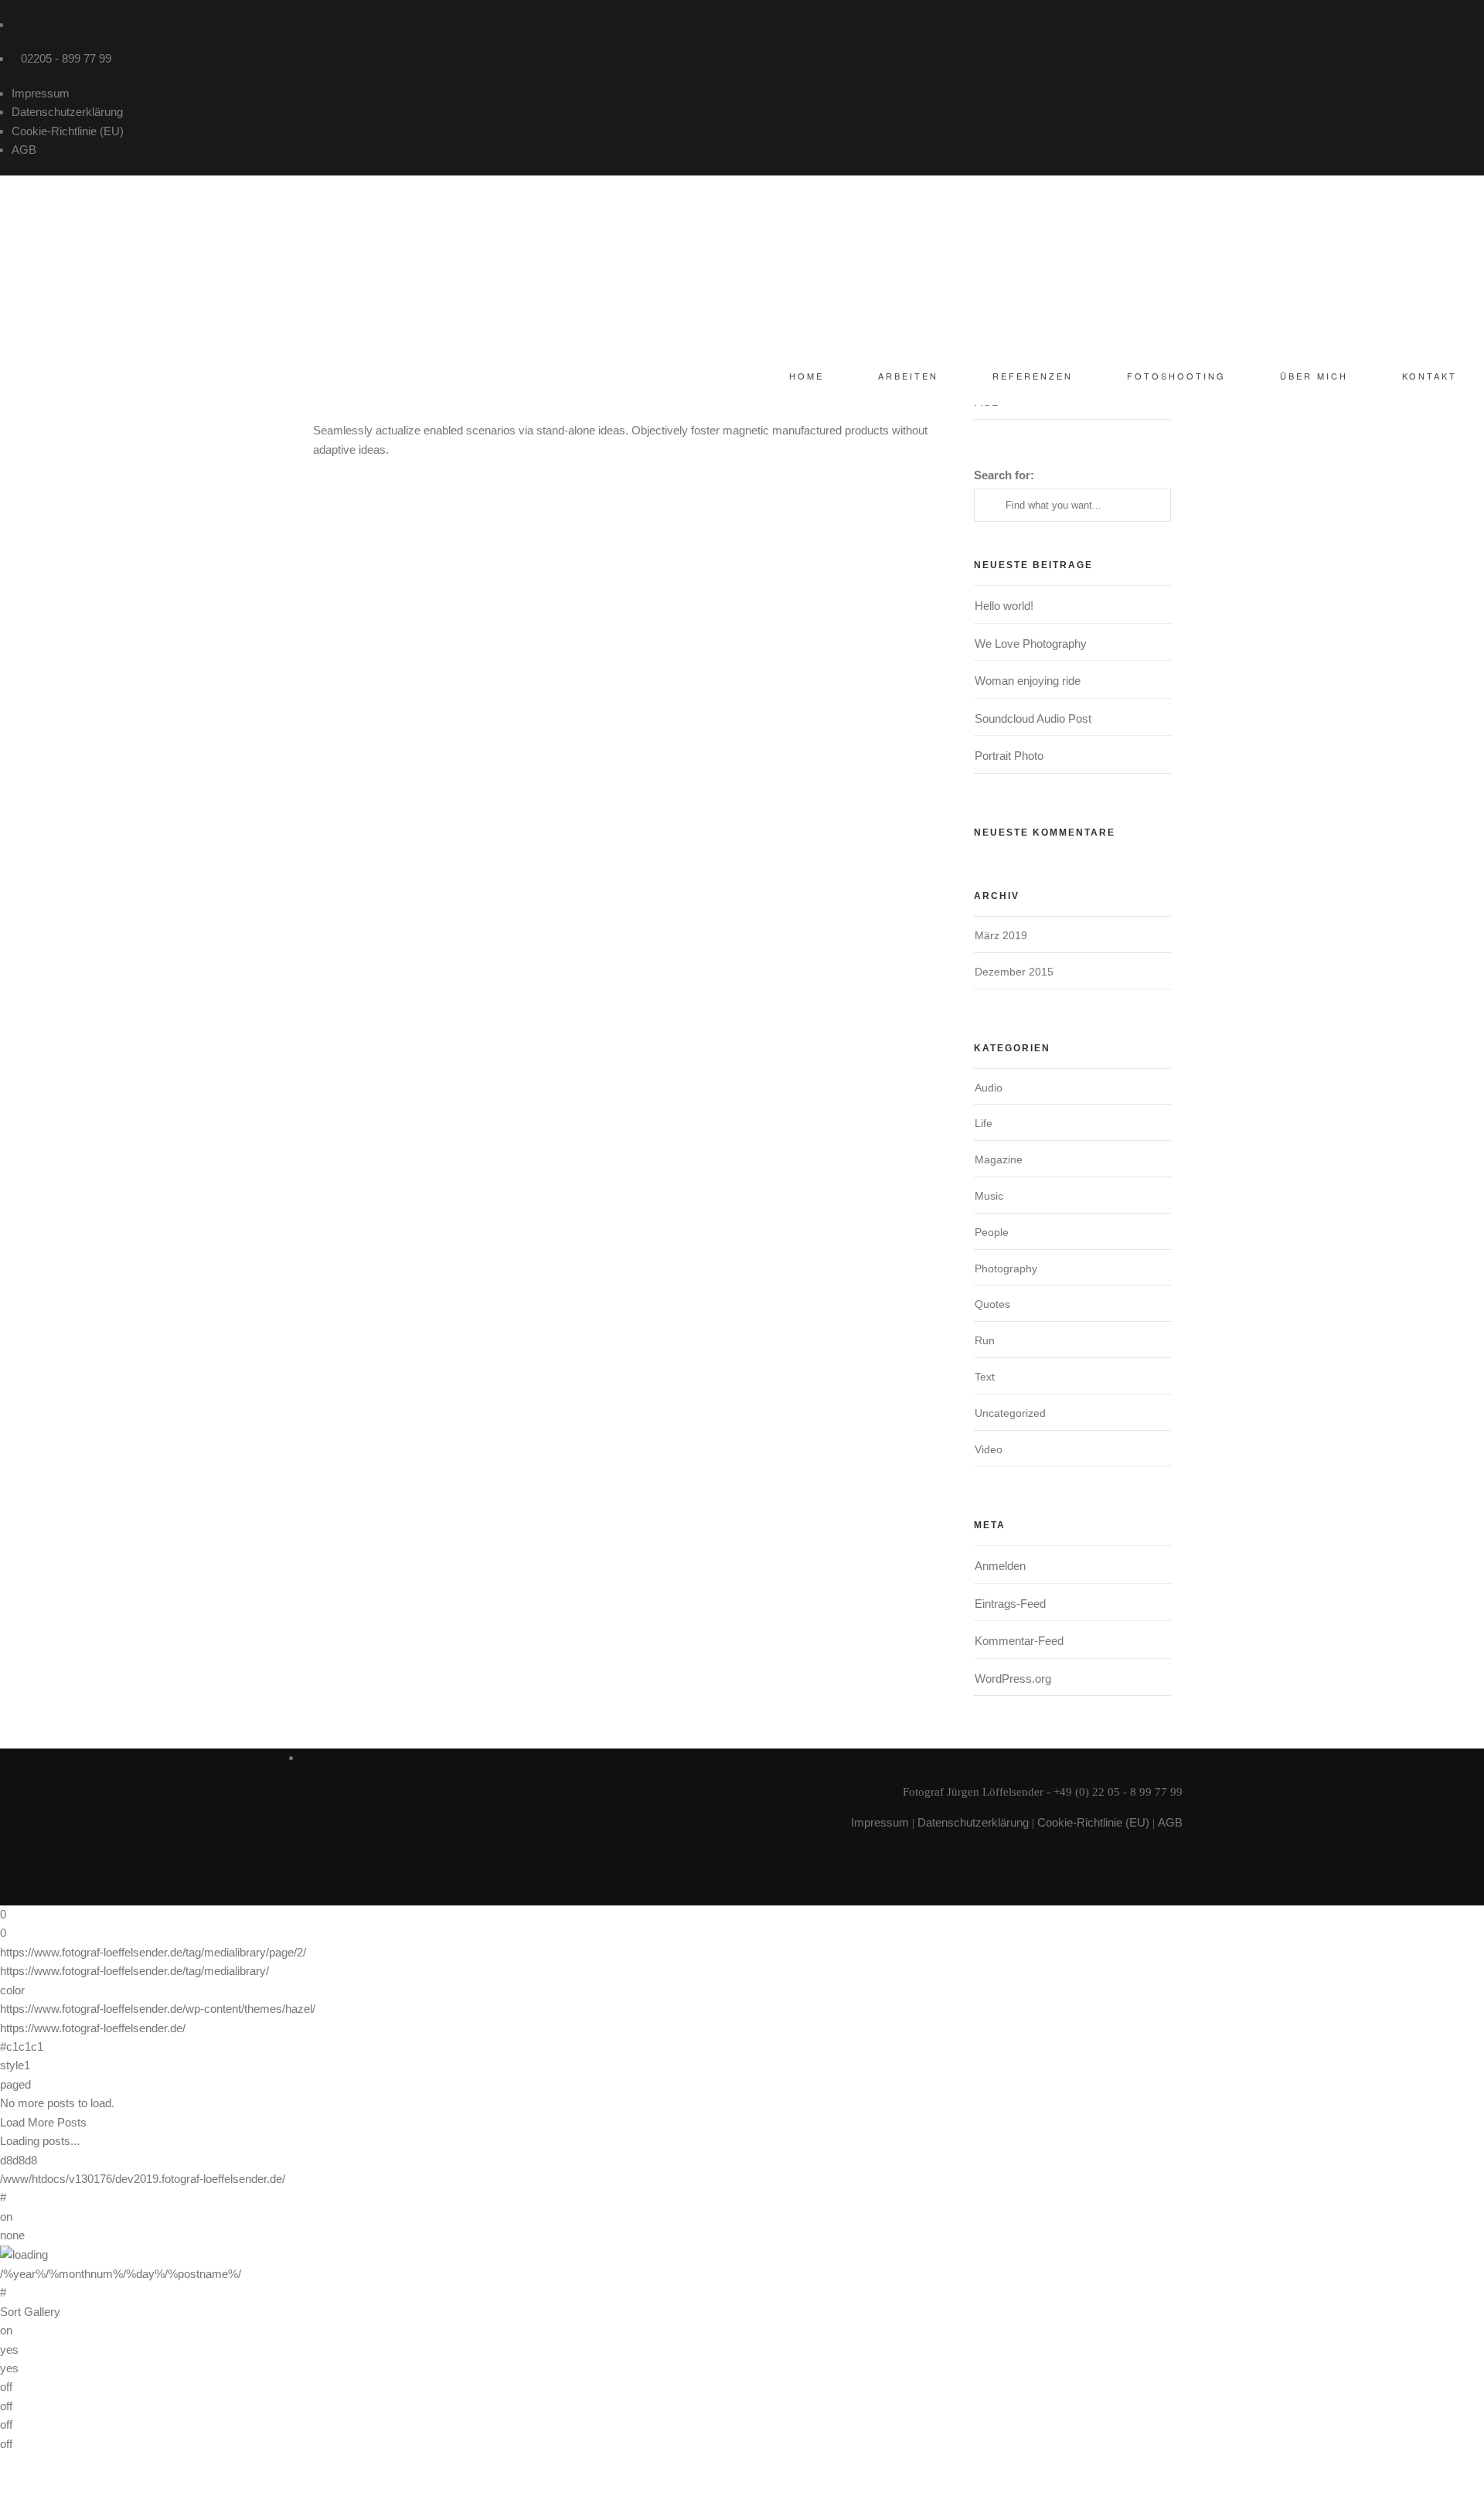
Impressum (41, 93)
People (992, 1232)
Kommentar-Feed (1019, 1641)
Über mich (1314, 376)
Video (989, 1449)
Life (984, 1123)
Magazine (999, 1159)
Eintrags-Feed (1010, 1604)
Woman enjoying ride (1028, 681)
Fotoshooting (1176, 376)
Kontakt (1430, 376)
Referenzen (1033, 376)
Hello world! (1004, 606)
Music (989, 1196)
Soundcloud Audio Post (1033, 718)
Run (985, 1340)
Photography (1006, 1268)
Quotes (992, 1304)
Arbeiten (908, 376)
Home (807, 376)
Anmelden (1000, 1566)
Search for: (1004, 475)
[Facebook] (16, 24)
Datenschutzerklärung (67, 112)
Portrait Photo (1009, 756)
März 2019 (1001, 935)
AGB (24, 150)
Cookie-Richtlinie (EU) (68, 131)
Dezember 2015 (1014, 972)
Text (985, 1377)
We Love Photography (1031, 644)
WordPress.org (1013, 1679)
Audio (989, 1088)
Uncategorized (1010, 1413)
